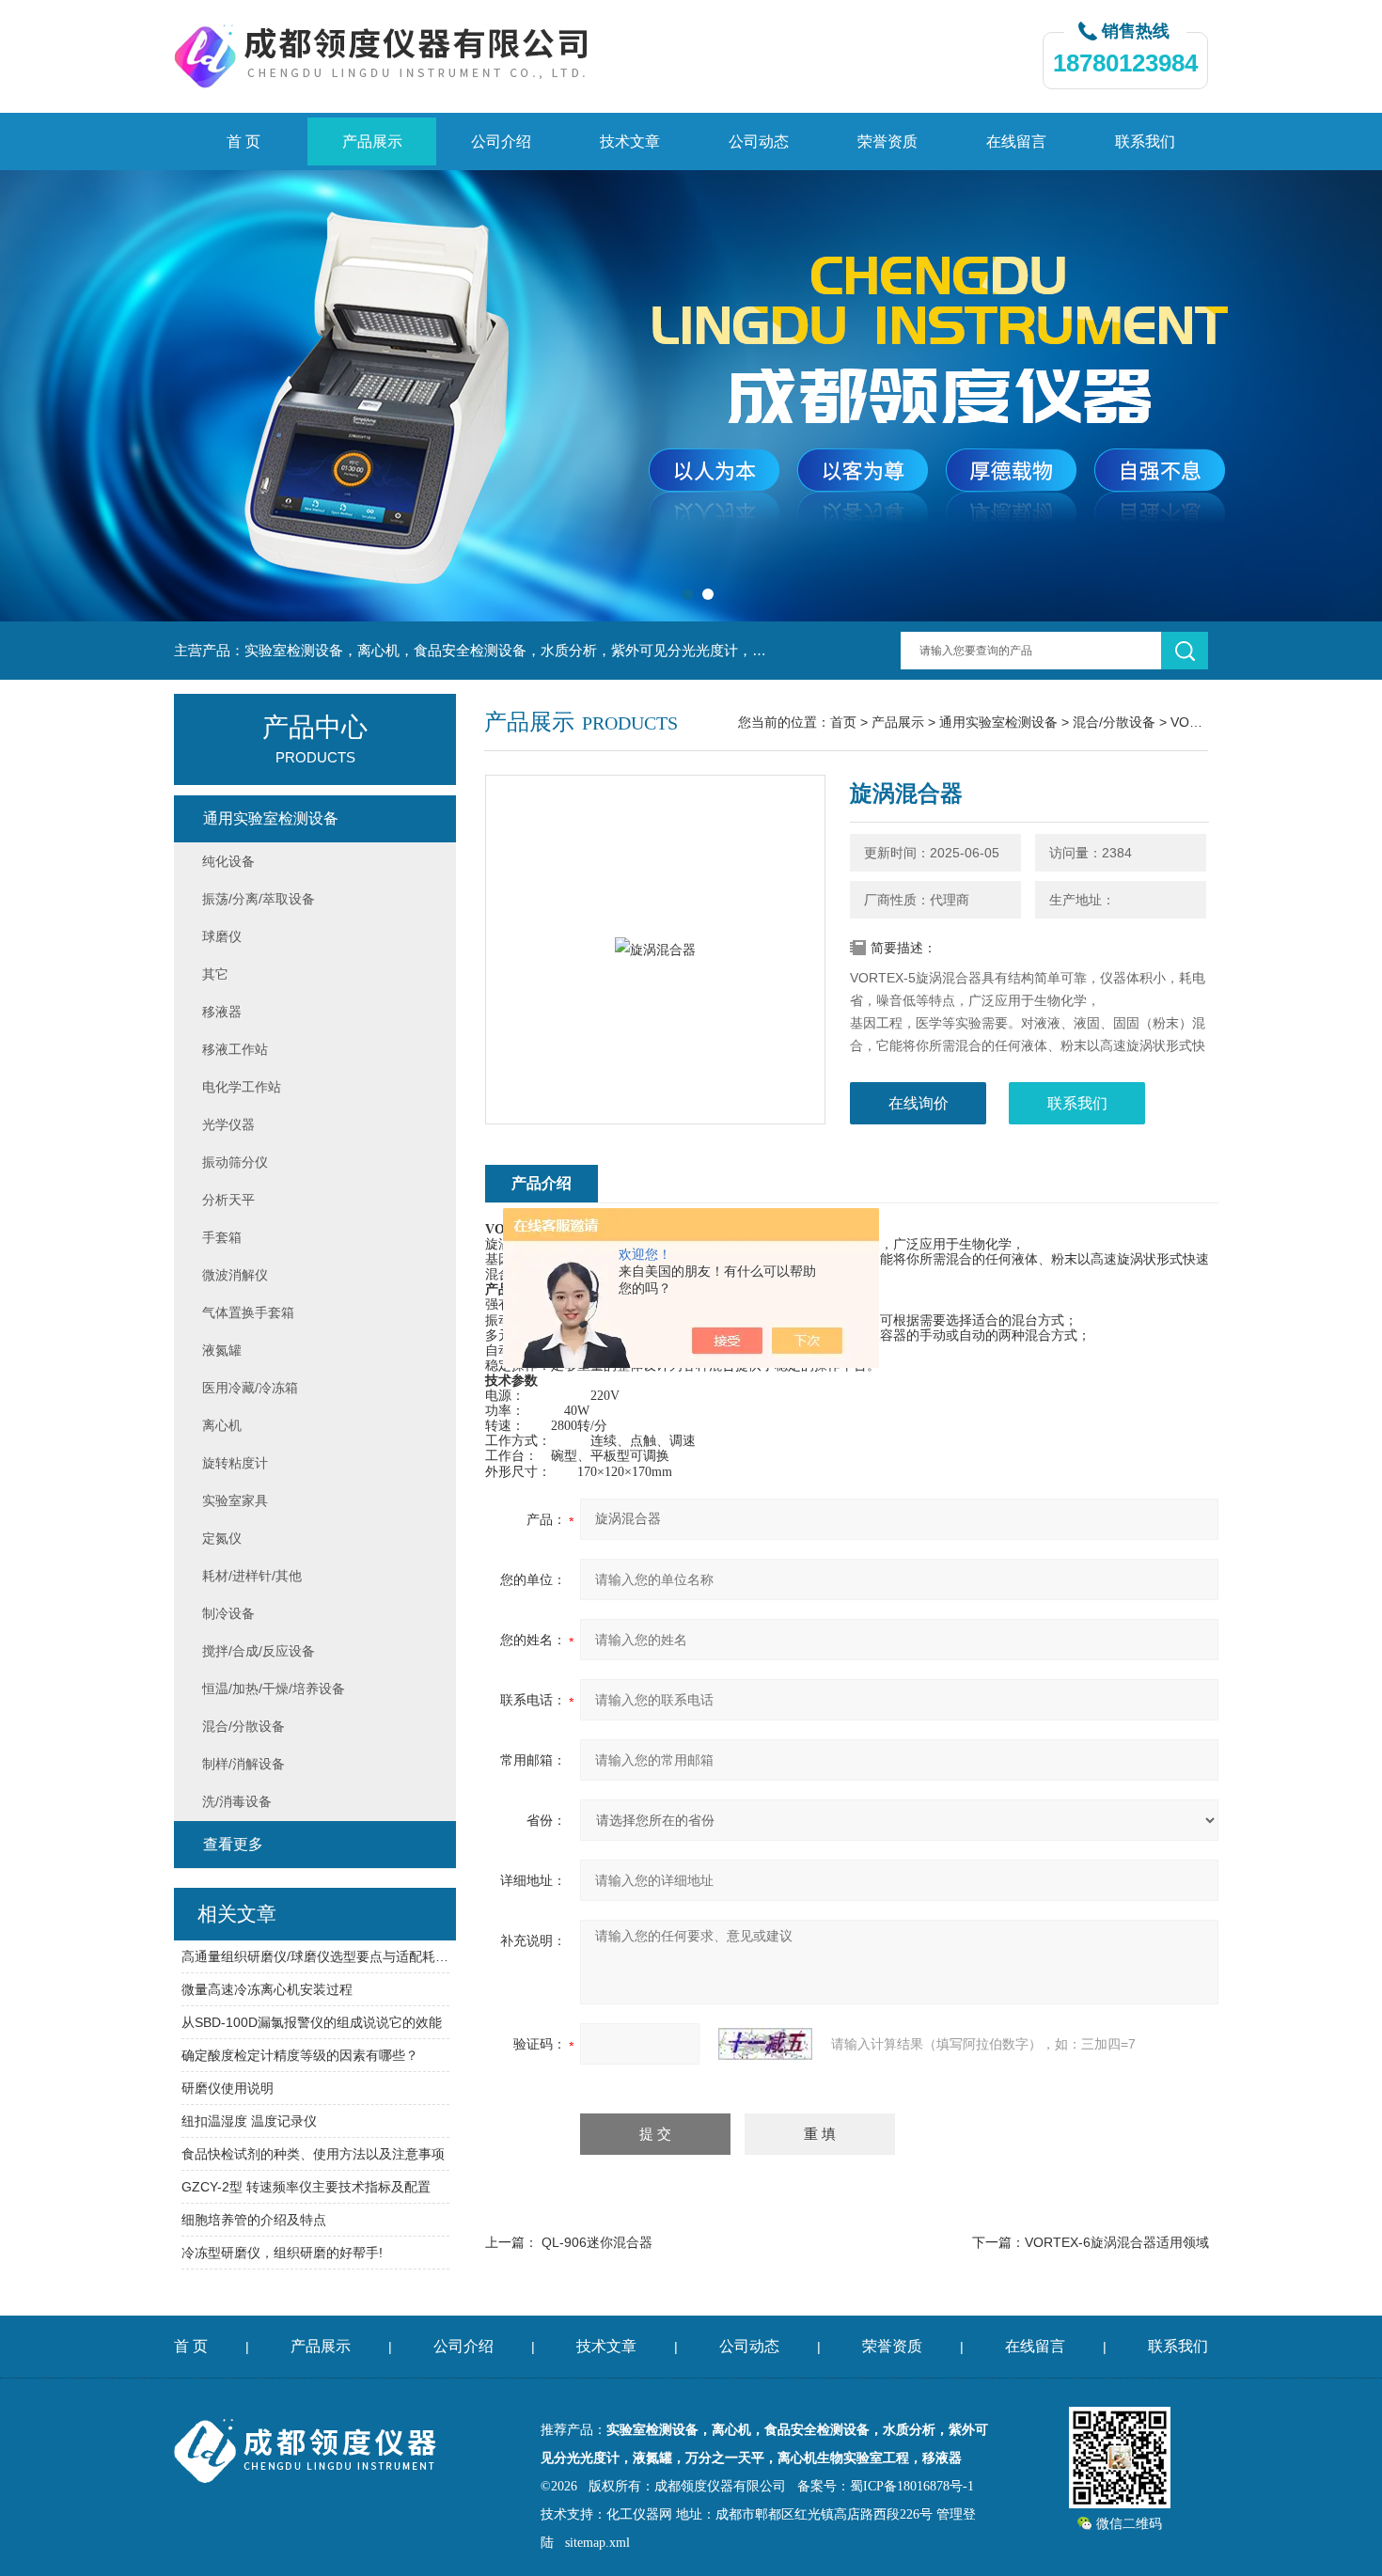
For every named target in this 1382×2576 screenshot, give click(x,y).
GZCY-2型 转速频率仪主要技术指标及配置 (306, 2187)
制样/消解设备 (243, 1764)
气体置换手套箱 (248, 1312)
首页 (843, 722)
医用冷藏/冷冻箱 (250, 1388)
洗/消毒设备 (237, 1801)
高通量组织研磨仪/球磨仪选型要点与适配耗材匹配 (315, 1956)
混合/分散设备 (1114, 722)
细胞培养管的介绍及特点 (254, 2220)
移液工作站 (235, 1049)
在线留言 (1016, 141)
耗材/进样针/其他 (252, 1576)
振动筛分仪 (235, 1162)
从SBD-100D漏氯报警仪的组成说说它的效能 (312, 2022)
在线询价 (919, 1103)
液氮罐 (222, 1350)
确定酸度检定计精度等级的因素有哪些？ (300, 2055)
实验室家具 (235, 1500)
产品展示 (372, 141)
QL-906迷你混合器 (597, 2242)
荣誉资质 (887, 141)
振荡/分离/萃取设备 (259, 899)
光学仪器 (228, 1124)
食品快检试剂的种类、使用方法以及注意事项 (313, 2154)
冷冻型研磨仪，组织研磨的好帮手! (282, 2253)
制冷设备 (228, 1613)
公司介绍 (501, 141)
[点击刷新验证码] (765, 2044)
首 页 (243, 141)
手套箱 (222, 1237)
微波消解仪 (235, 1275)
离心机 (222, 1425)
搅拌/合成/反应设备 (259, 1651)
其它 (215, 974)
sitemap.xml (597, 2543)
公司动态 (759, 141)
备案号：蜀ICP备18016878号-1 (886, 2486)
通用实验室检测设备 (998, 722)
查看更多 (233, 1844)
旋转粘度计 (235, 1463)
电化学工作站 (242, 1087)
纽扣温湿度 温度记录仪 (249, 2121)
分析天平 (228, 1200)
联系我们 (1145, 141)
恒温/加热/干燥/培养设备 (274, 1689)
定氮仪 (222, 1538)
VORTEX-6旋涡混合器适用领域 (1117, 2242)
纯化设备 (228, 861)
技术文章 (630, 141)
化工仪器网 (639, 2514)
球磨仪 (222, 936)
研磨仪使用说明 (228, 2088)
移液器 (222, 1012)
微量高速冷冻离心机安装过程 (267, 1989)
